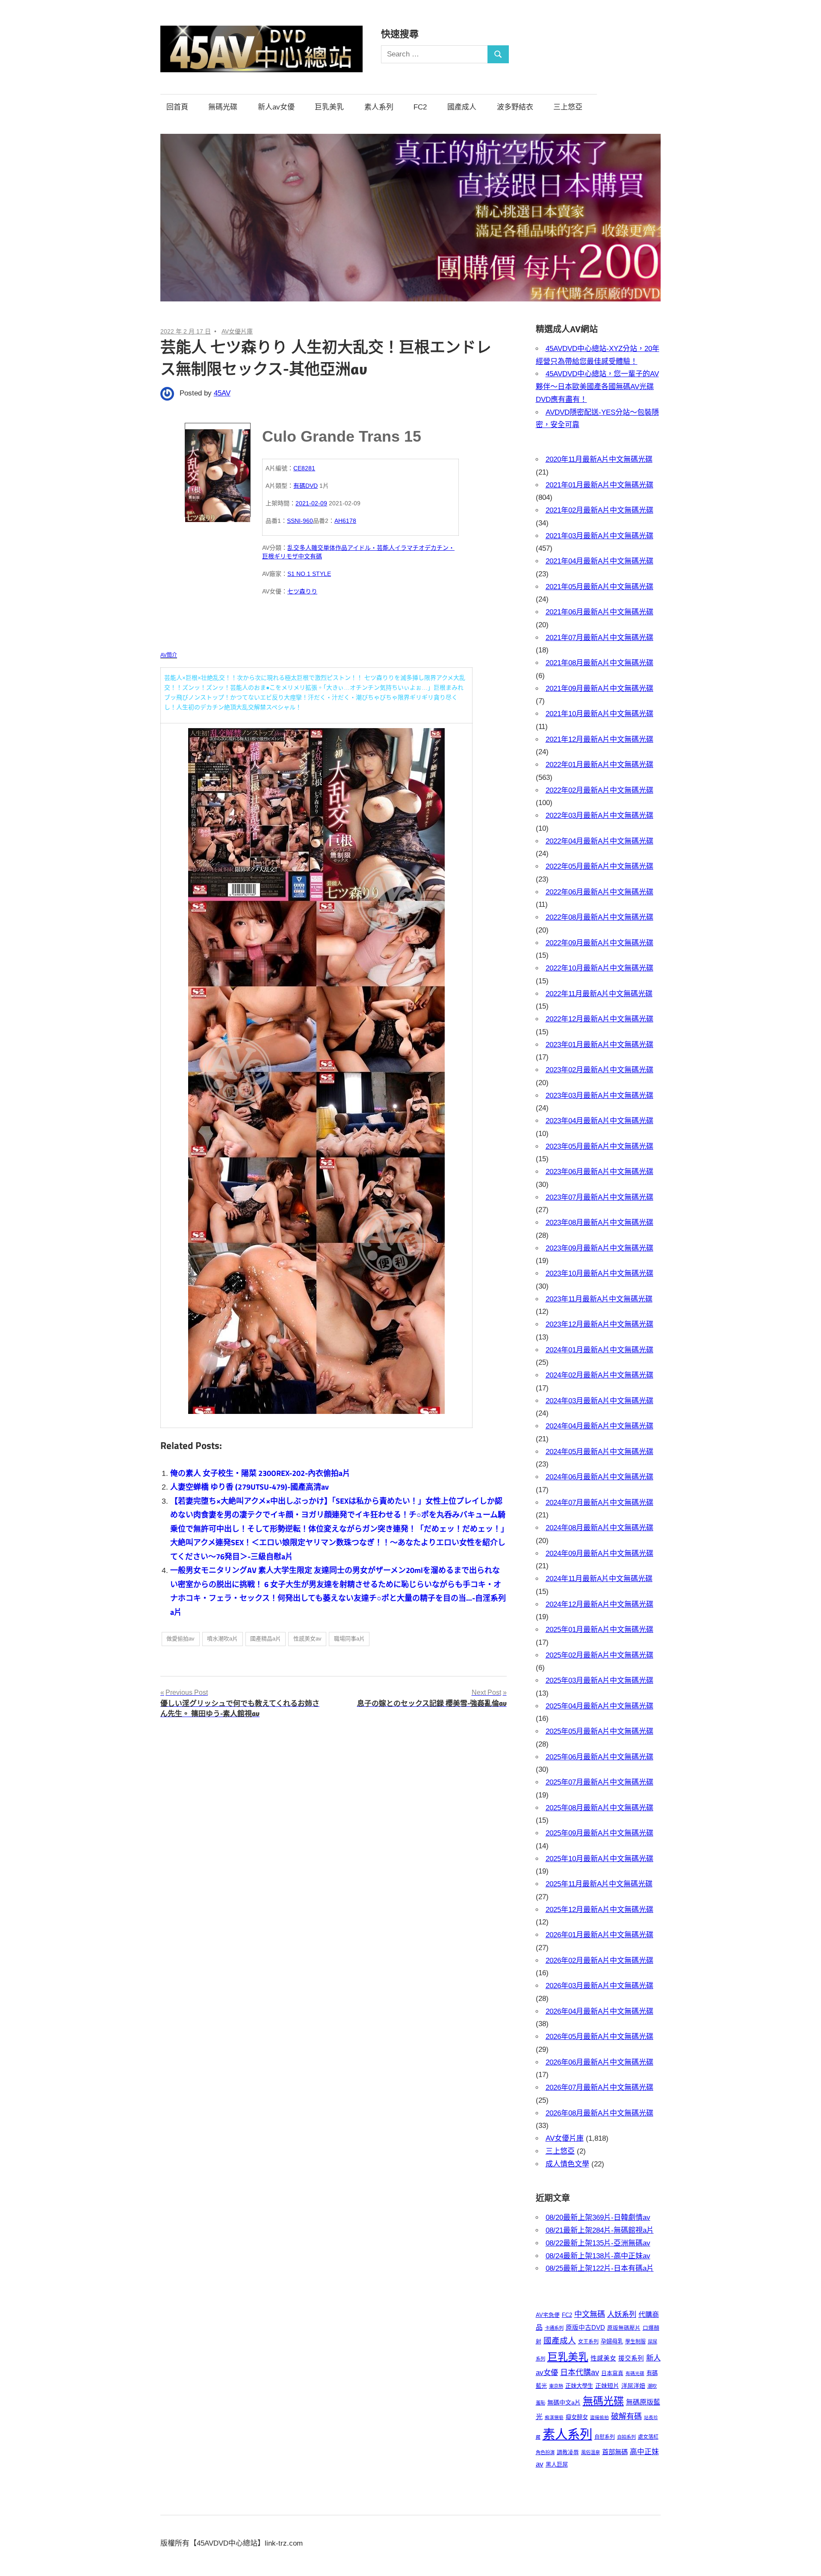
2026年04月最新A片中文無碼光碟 (600, 2011)
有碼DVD (306, 486)
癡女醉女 (577, 2417)
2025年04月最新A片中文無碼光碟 (600, 1706)
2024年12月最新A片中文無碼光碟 (600, 1604)
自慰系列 (605, 2437)
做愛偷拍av (180, 1639)
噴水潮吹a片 (222, 1639)
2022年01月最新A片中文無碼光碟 (600, 765)
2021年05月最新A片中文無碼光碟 (600, 587)
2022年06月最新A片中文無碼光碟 (600, 892)
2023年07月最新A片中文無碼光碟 (600, 1197)
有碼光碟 (635, 2373)
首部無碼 (615, 2452)
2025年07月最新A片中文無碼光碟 (600, 1782)
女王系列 (588, 2342)
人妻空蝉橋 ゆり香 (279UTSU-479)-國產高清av (250, 1487)
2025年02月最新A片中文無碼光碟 (600, 1655)
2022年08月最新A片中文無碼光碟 (600, 917)
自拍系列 (626, 2437)
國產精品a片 (266, 1639)
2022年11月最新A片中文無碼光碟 (599, 994)
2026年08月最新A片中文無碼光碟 (600, 2113)
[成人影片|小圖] (218, 470)
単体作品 (335, 548)
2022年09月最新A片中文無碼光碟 (600, 943)
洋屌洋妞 (633, 2386)
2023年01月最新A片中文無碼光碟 (600, 1045)
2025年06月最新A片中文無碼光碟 (600, 1757)
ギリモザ (286, 556)
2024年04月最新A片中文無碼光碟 (600, 1426)
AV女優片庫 (237, 331)
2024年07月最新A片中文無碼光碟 (600, 1503)
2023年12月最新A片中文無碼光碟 (600, 1324)
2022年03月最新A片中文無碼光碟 (600, 816)
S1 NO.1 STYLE (309, 574)
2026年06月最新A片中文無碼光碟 (600, 2062)
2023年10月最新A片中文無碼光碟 (600, 1273)
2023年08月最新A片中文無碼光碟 (600, 1223)
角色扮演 (545, 2452)
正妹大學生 (579, 2386)
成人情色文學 (567, 2164)
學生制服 (635, 2342)
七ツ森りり (302, 591)
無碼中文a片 (564, 2402)
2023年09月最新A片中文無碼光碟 (600, 1248)
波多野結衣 (515, 107)
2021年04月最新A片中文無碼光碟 (600, 561)
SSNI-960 (300, 521)
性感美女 (603, 2358)
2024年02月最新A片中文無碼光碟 (600, 1375)
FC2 (420, 107)
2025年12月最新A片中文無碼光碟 (600, 1910)
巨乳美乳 (329, 107)
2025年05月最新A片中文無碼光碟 (600, 1731)
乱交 (293, 548)
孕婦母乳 (612, 2341)
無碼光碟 (223, 107)
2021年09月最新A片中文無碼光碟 (600, 689)
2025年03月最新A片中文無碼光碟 (600, 1680)
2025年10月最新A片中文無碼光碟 (600, 1859)
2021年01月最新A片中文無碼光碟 (600, 485)
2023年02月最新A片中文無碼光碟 (600, 1070)
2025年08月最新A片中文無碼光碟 (600, 1808)
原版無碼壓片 (624, 2328)
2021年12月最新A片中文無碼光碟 (600, 739)
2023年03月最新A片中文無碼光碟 (600, 1096)
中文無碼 (590, 2314)
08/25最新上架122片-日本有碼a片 (600, 2268)
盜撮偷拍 (600, 2417)
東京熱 (556, 2386)
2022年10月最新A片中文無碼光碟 (600, 968)
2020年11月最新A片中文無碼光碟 (599, 459)
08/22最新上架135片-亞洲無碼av (598, 2243)
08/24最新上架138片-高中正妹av (598, 2256)
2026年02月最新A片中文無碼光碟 (600, 1961)
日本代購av (580, 2372)
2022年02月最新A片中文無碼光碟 (600, 790)
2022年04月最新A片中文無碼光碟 (600, 841)
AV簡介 (169, 655)
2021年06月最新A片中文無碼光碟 (600, 612)
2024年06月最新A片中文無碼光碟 (600, 1477)
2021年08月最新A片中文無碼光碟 (600, 663)
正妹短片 (607, 2386)
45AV (222, 393)
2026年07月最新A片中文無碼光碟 (600, 2088)
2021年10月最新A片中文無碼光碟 (600, 714)
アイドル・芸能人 (371, 548)
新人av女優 (276, 107)
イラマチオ (410, 548)
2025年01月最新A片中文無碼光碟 (600, 1630)
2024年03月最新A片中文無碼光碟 (600, 1401)
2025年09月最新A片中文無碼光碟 (600, 1833)
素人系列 (379, 107)
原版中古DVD (585, 2328)
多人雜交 (311, 548)
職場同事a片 (349, 1639)
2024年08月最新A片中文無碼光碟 (600, 1528)
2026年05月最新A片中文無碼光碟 (600, 2037)
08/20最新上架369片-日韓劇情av (598, 2217)
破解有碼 (626, 2417)
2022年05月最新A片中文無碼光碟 (600, 866)
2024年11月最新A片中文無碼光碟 (599, 1579)
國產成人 (462, 107)
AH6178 (345, 521)
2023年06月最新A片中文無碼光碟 (600, 1172)
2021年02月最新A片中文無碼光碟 (600, 510)
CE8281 (304, 468)
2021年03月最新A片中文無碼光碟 (600, 536)
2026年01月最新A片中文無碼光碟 (600, 1935)
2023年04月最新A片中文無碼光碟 (600, 1121)
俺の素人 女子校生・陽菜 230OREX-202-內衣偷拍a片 (260, 1473)
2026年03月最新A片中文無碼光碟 (600, 1986)
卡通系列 (554, 2328)
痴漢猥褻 (554, 2417)
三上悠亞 (568, 107)
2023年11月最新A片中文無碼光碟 (599, 1299)
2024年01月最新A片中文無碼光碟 (600, 1350)
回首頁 (177, 107)
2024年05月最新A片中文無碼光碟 (600, 1452)
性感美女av (307, 1639)
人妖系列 (622, 2314)
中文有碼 (310, 556)
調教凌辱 (568, 2452)
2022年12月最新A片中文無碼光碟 (600, 1019)
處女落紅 (648, 2437)
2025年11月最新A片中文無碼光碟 (599, 1884)
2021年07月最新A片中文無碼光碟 (600, 638)
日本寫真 (612, 2373)
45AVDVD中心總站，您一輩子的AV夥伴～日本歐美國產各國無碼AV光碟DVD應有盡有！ (597, 387)
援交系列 (631, 2358)
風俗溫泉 (591, 2452)
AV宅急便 (548, 2315)
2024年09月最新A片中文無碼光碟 (600, 1554)
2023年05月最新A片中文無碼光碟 (600, 1146)
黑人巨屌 (557, 2465)
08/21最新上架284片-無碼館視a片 (600, 2230)
